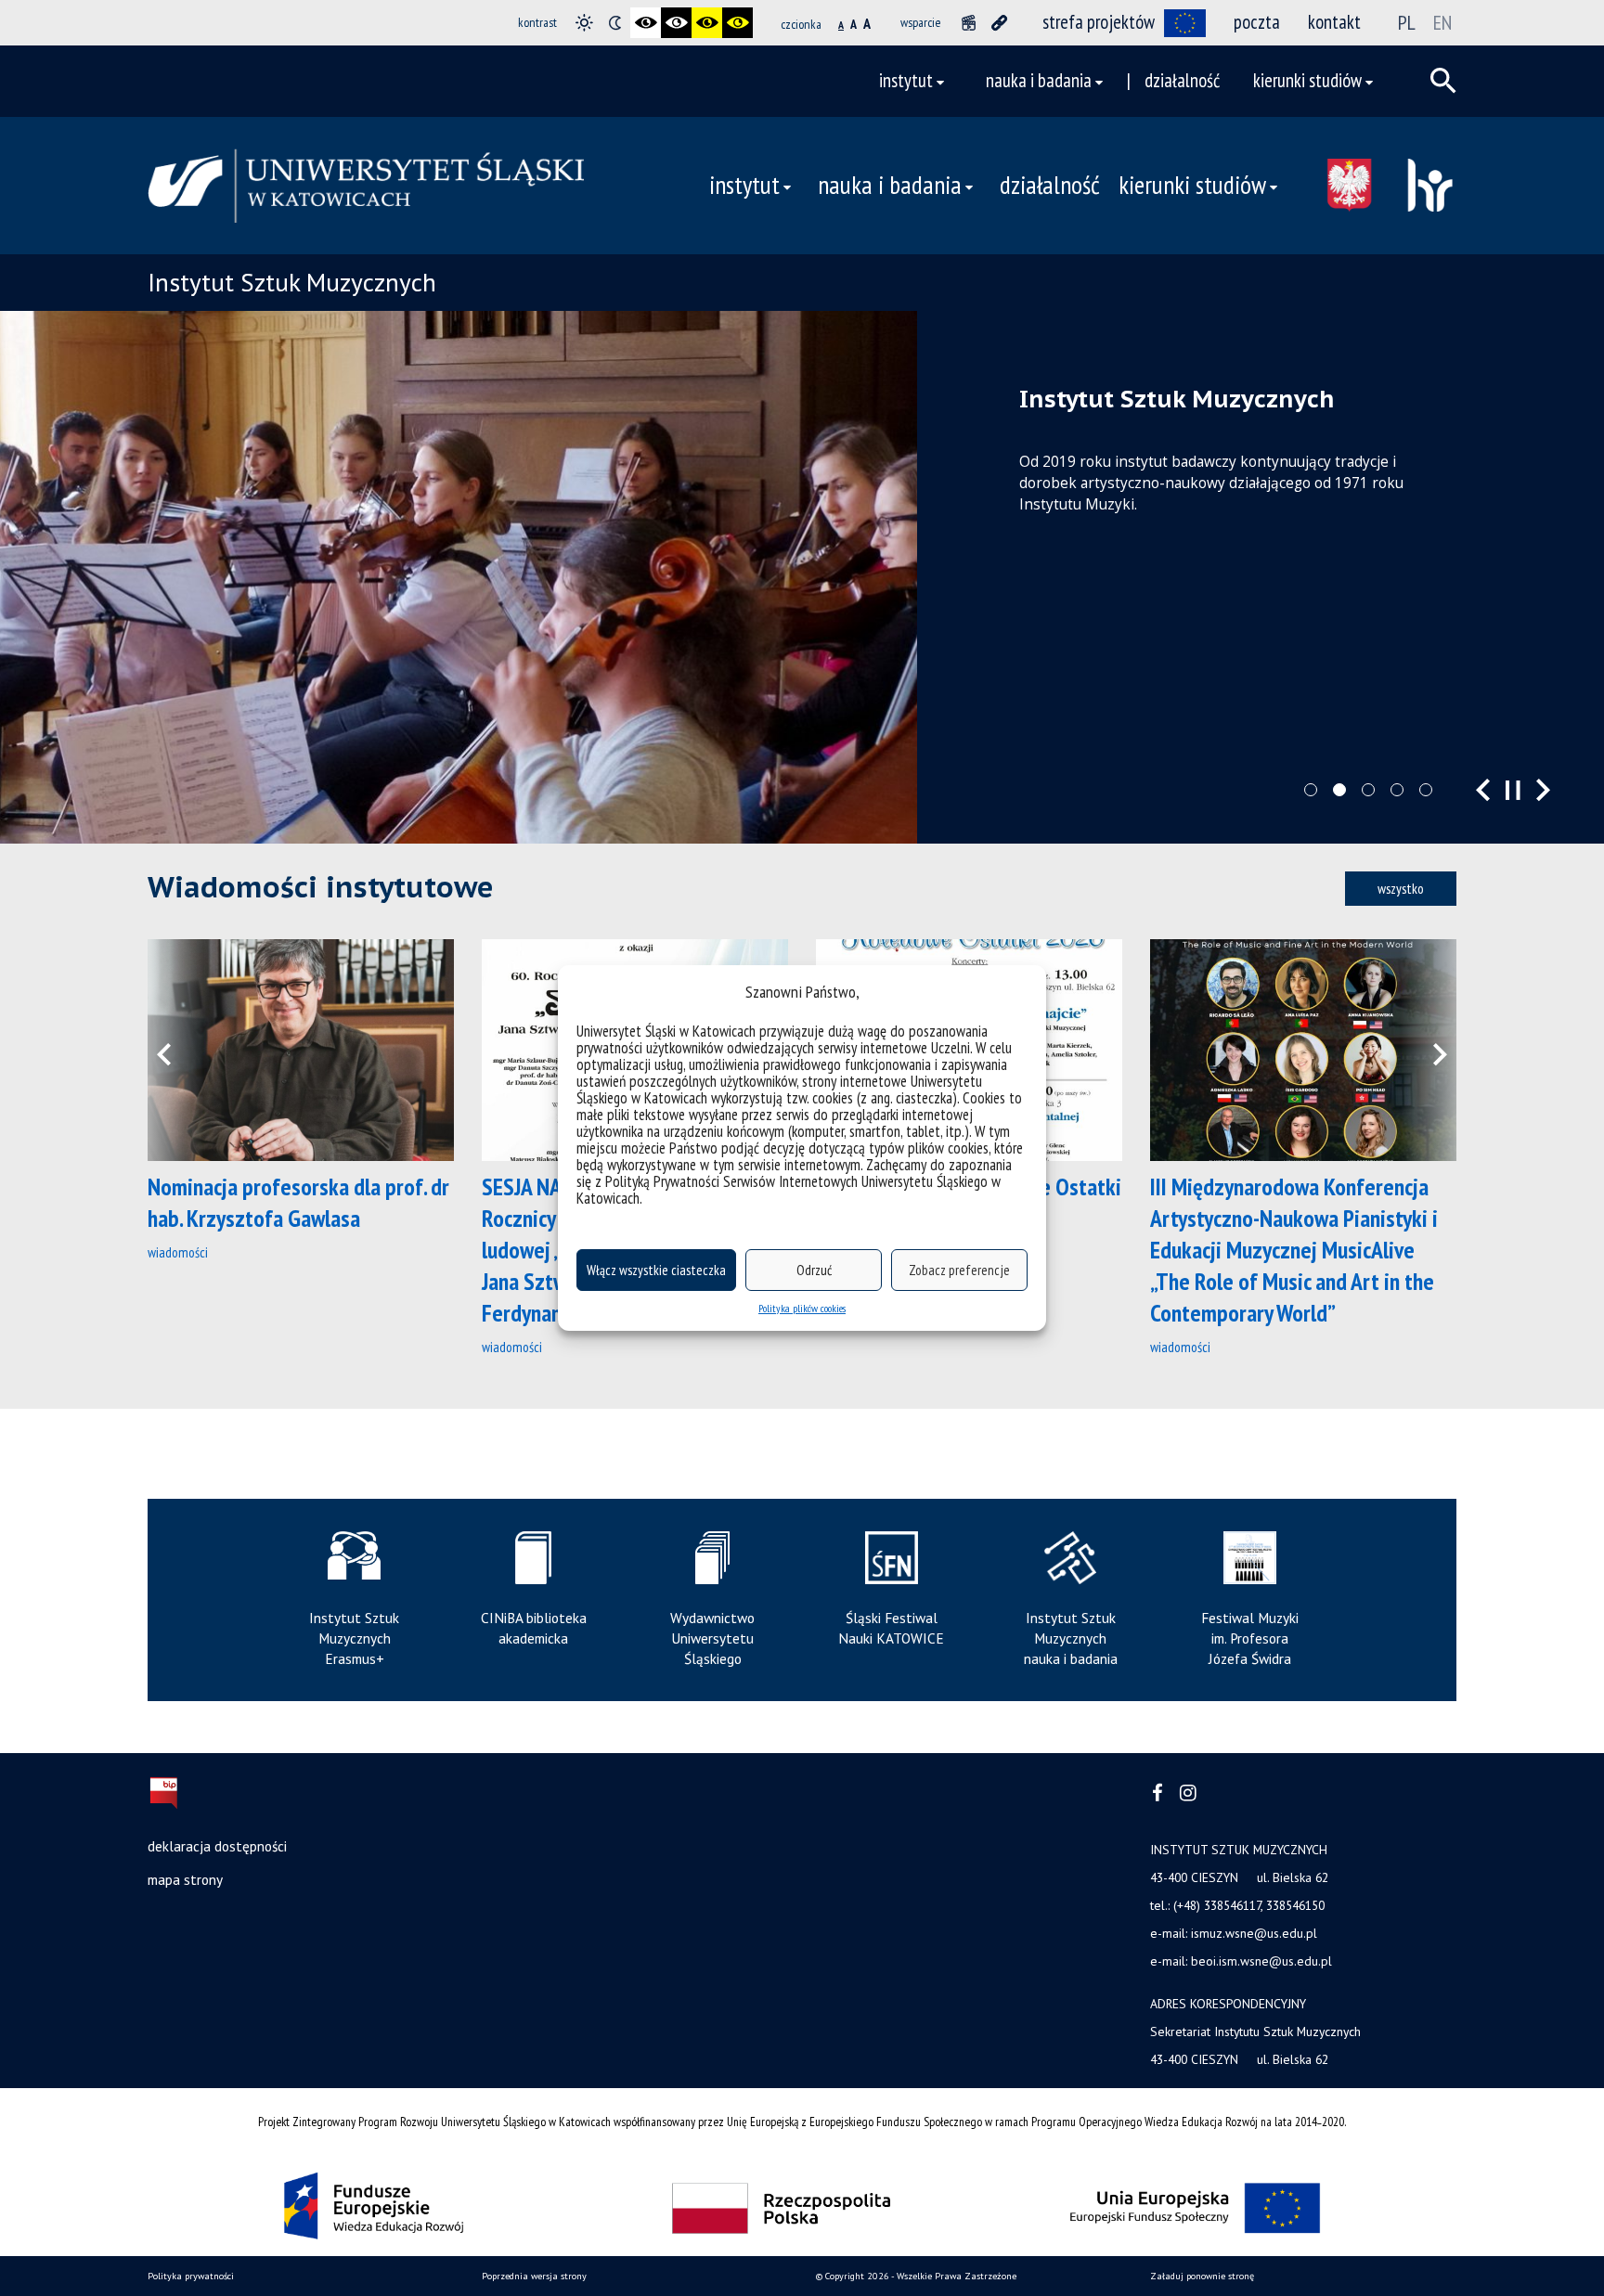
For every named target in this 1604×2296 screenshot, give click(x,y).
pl (1407, 22)
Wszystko (1401, 888)
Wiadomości (178, 1252)
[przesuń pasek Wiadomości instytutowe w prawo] (1429, 1050)
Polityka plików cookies (802, 1308)
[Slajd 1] (1311, 790)
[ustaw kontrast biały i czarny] (676, 23)
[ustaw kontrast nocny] (615, 23)
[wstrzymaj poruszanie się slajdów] (1513, 790)
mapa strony (185, 1879)
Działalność (1182, 80)
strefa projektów (1099, 22)
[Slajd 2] (1339, 790)
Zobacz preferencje (959, 1270)
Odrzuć (814, 1270)
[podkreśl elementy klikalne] (999, 23)
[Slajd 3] (1368, 790)
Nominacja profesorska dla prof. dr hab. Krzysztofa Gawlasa (298, 1202)
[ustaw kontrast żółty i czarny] (737, 23)
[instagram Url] (1188, 1793)
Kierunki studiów (1307, 80)
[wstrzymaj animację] (969, 23)
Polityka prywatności (191, 2276)
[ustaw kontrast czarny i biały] (646, 23)
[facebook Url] (1158, 1793)
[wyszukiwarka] (1443, 81)
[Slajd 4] (1397, 790)
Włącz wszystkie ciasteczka (656, 1270)
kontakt (1334, 22)
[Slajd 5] (1426, 790)
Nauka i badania (1039, 80)
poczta (1257, 22)
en (1442, 22)
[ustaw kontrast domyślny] (584, 23)
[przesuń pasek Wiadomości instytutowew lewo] (175, 1050)
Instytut (906, 80)
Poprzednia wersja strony (534, 2276)
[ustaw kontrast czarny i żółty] (707, 23)
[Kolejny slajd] (1543, 790)
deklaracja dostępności (217, 1846)
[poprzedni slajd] (1483, 790)
